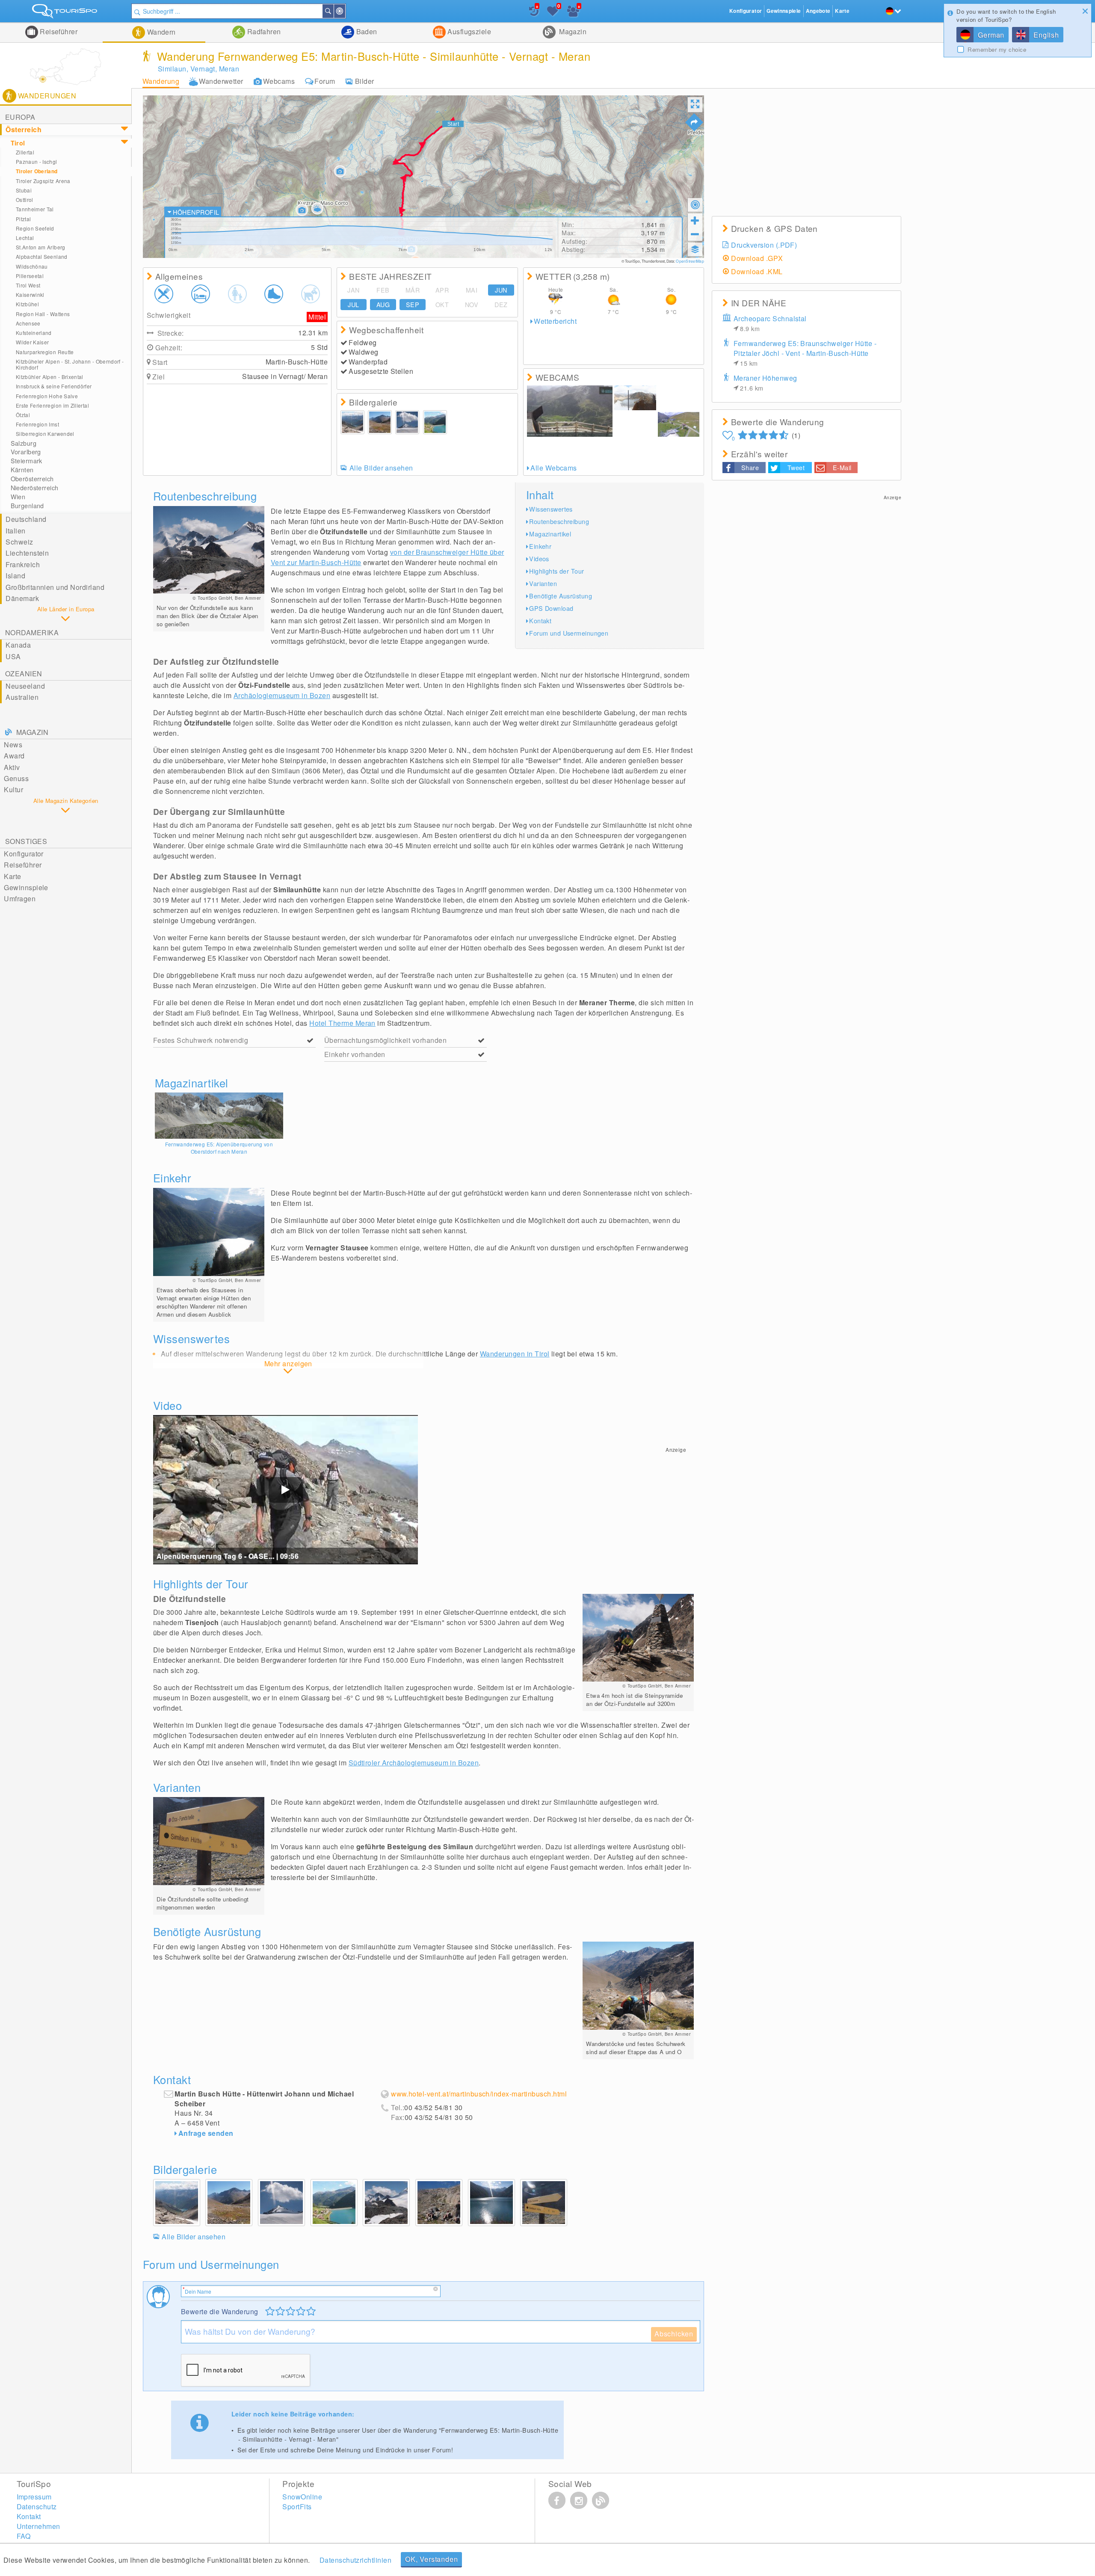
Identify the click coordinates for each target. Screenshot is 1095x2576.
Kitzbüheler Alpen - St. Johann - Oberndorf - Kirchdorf (70, 364)
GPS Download (551, 608)
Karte (12, 876)
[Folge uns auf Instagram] (579, 2500)
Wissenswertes (551, 509)
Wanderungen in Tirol (515, 1354)
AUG (383, 305)
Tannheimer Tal (35, 209)
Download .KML (757, 271)
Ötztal (23, 415)
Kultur (13, 789)
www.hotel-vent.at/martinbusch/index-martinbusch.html (479, 2094)
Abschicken (674, 2334)
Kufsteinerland (34, 333)
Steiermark (27, 461)
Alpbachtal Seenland (42, 256)
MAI (472, 290)
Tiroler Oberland (37, 171)
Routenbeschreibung (559, 521)
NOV (472, 305)
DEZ (501, 305)
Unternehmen (38, 2526)
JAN (353, 290)
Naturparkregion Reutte (45, 352)
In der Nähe (345, 11)
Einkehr (540, 546)
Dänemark (22, 598)
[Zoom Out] (695, 234)
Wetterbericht (555, 321)
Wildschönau (32, 266)
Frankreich (23, 564)
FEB (383, 290)
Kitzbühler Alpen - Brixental (50, 377)
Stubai (24, 190)
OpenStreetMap (690, 261)
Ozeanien (24, 674)
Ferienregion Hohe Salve (47, 396)
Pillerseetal (30, 276)
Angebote (818, 11)
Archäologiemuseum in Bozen (282, 695)
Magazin (572, 31)
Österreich (24, 129)
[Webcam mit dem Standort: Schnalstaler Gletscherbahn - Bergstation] (570, 411)
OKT (442, 305)
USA (13, 656)
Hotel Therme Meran (342, 1023)
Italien (15, 531)
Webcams (279, 81)
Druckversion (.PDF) (764, 245)
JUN (501, 290)
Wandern (160, 32)
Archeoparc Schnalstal (770, 323)
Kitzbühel (27, 304)
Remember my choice (997, 50)
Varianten (543, 583)
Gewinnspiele (26, 887)
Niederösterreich (35, 488)
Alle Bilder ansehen (381, 468)
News (13, 745)
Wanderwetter (221, 81)
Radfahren (263, 31)
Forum (325, 81)
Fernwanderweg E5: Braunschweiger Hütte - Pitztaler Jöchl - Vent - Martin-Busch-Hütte (805, 353)
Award (14, 756)
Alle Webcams (554, 468)
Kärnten (22, 470)
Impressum (34, 2497)
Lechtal (25, 238)
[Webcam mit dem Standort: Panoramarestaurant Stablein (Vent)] (679, 424)
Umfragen (20, 899)
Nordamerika (32, 632)
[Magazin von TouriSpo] (601, 2500)
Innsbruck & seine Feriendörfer (54, 386)
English (1046, 35)
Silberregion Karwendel (45, 434)
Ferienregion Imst (37, 424)
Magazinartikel (550, 534)
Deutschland (26, 519)
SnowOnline (302, 2497)
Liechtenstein (27, 553)
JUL (353, 305)
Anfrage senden (206, 2133)
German (991, 35)
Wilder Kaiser (33, 342)
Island (15, 576)
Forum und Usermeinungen (569, 633)
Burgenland (27, 506)
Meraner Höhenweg (765, 383)
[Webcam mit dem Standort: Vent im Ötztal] (635, 424)
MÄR (413, 290)
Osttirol (25, 200)
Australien (22, 697)
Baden (366, 31)
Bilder (365, 81)
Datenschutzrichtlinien (356, 2560)
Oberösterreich (32, 479)
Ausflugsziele (469, 31)
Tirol (18, 143)
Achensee (28, 323)
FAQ (24, 2536)
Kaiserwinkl (30, 295)
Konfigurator (24, 854)
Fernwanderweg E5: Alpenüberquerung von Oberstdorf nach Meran (219, 1148)
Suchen (333, 11)
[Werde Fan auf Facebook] (557, 2500)
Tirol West (28, 285)
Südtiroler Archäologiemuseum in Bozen (414, 1763)
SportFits (297, 2506)
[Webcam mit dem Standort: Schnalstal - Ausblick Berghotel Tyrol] (679, 398)
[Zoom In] (695, 220)
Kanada (18, 645)
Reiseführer (58, 31)
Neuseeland (25, 686)
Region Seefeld (35, 228)
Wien (18, 497)
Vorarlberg (26, 452)
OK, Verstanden (431, 2559)
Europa (20, 117)
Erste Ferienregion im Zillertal (52, 405)
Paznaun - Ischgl (37, 161)
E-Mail (842, 467)
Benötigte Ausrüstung (561, 596)
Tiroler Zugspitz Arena (43, 181)
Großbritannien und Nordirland (55, 587)
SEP (413, 305)
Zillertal (25, 152)
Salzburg (24, 443)
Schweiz (19, 542)
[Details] (219, 1116)
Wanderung (161, 81)
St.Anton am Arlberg (41, 247)
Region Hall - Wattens (43, 314)
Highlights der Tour (556, 571)
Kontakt (540, 620)
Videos (539, 558)
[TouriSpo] (66, 13)
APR (442, 290)
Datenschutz (37, 2506)
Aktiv (12, 767)
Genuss (16, 778)
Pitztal (24, 219)
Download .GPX (757, 258)
